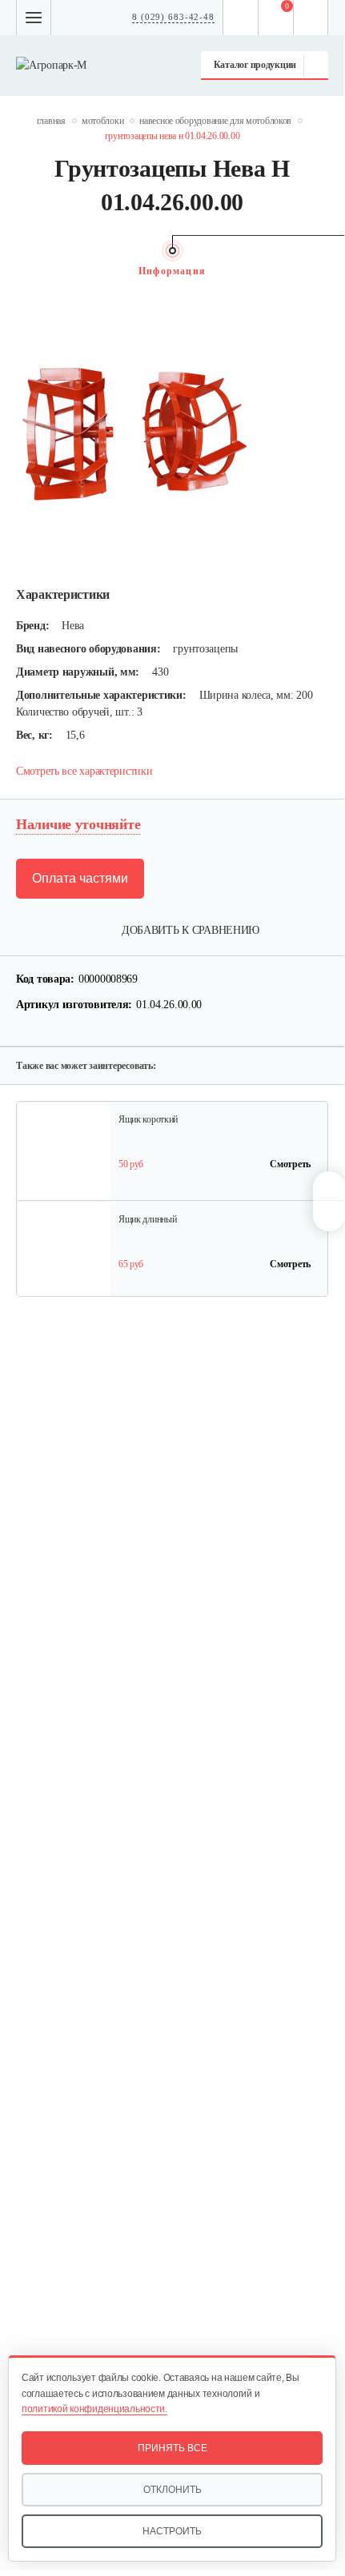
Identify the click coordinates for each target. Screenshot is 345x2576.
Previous (24, 271)
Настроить (172, 2531)
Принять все (172, 2448)
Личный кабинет (311, 18)
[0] (276, 18)
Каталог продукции (255, 65)
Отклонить (172, 2490)
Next (320, 271)
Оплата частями (80, 878)
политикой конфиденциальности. (94, 2409)
